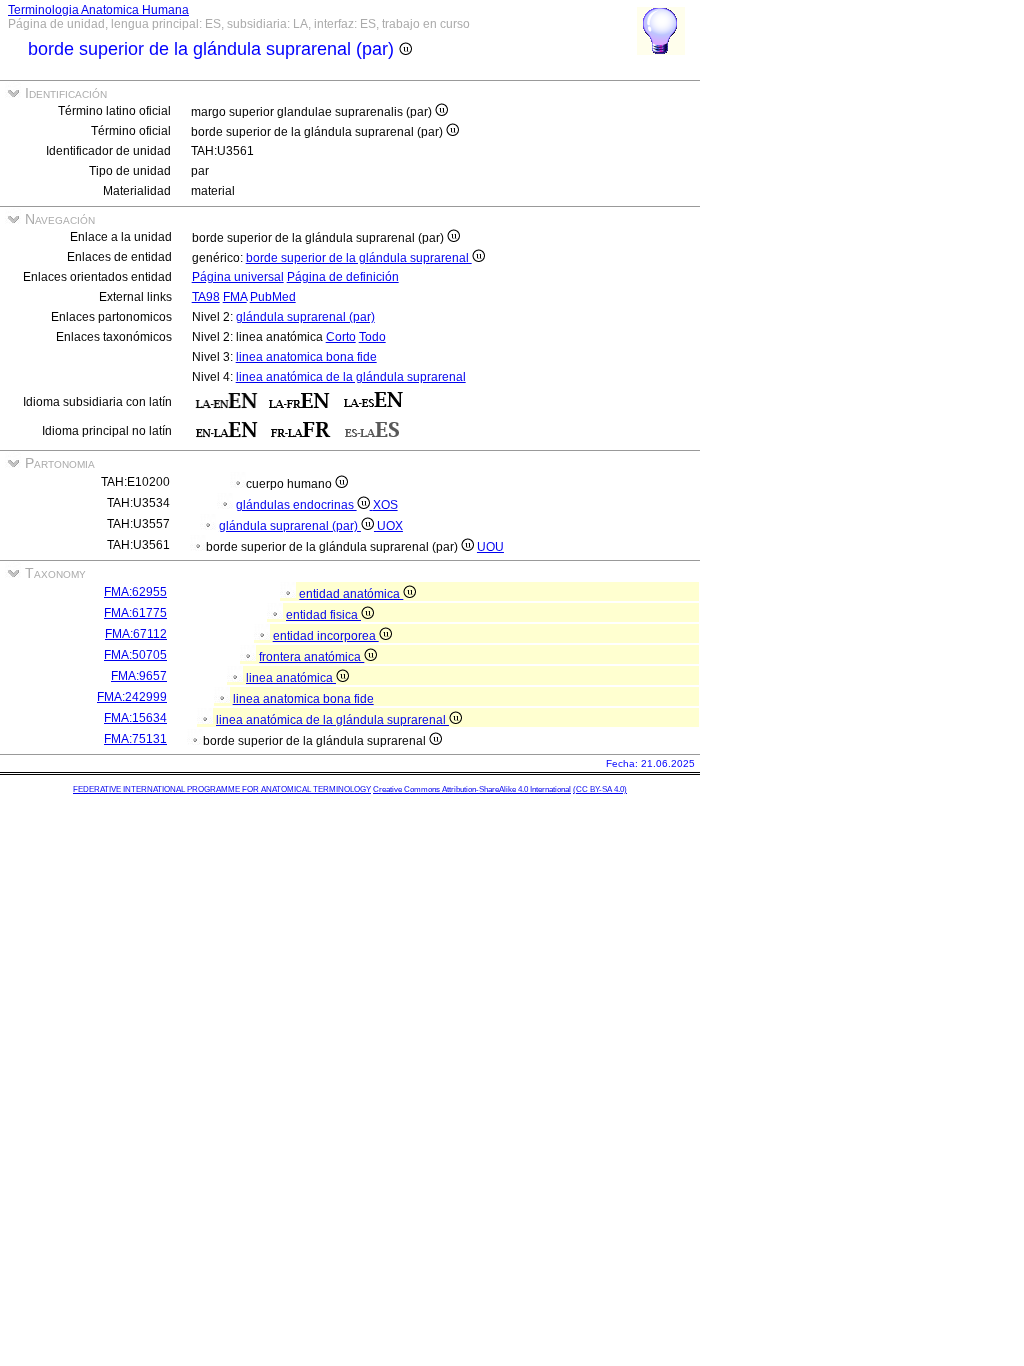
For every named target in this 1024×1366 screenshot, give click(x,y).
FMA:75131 (135, 739)
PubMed (273, 297)
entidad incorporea (326, 636)
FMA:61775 (135, 613)
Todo (372, 337)
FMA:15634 (135, 718)
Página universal (238, 277)
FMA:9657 (139, 676)
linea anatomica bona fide (306, 357)
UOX (390, 526)
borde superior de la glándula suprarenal (359, 258)
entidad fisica (323, 615)
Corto (341, 337)
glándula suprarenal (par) (305, 317)
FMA (235, 297)
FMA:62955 (135, 592)
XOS (385, 505)
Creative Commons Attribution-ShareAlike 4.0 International (472, 789)
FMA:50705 (135, 655)
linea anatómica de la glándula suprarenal (351, 377)
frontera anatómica (311, 657)
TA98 (206, 297)
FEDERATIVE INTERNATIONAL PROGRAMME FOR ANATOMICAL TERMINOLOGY (222, 789)
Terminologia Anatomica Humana (98, 10)
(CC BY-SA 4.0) (600, 789)
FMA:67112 (136, 634)
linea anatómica (291, 678)
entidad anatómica (351, 594)
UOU (490, 547)
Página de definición (343, 277)
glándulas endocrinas (296, 505)
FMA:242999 (132, 697)
